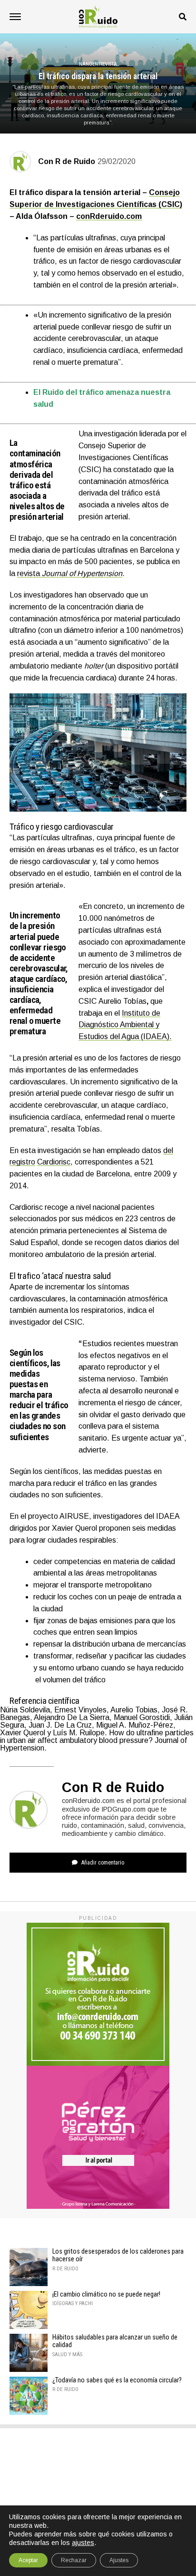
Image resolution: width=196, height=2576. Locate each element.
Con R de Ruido (67, 161)
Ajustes (119, 2560)
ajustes (83, 2543)
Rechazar (74, 2560)
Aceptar (28, 2560)
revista (70, 573)
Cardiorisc (54, 1162)
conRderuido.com (109, 216)
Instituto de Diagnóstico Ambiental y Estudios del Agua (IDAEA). (125, 1025)
